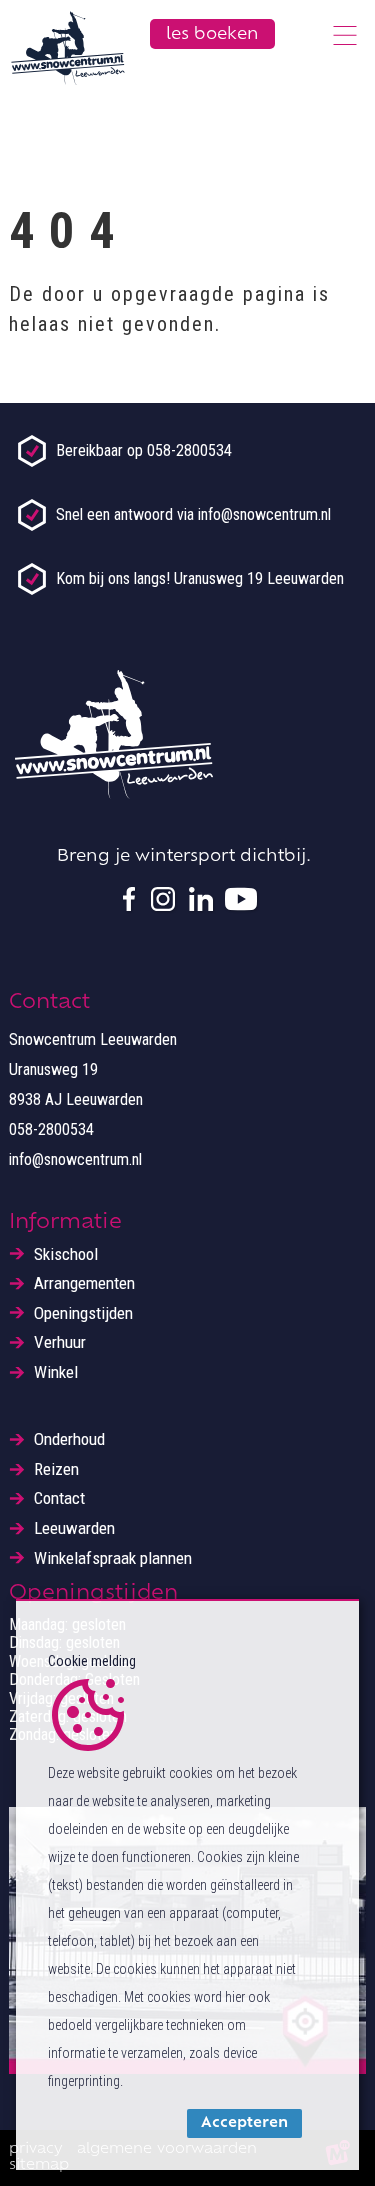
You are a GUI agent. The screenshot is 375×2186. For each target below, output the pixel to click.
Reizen (56, 1469)
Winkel (56, 1372)
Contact (59, 1498)
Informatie (65, 1223)
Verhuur (60, 1342)
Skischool (66, 1254)
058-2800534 (51, 1129)
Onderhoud (69, 1439)
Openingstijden (83, 1313)
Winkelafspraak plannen (113, 1558)
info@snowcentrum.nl (75, 1159)
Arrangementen (84, 1283)
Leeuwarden (74, 1528)
